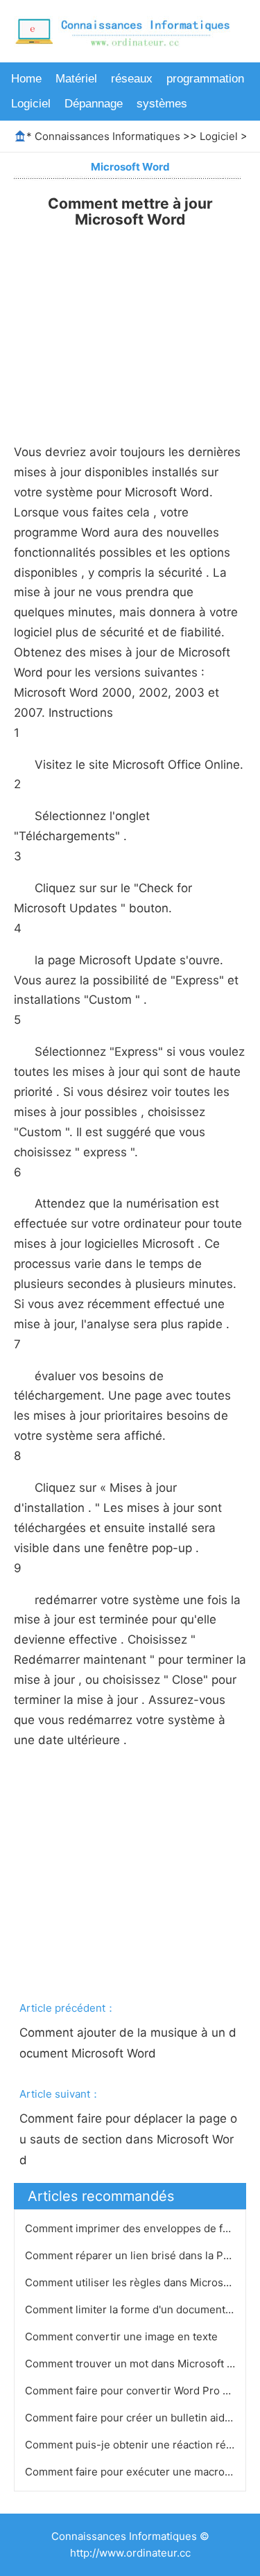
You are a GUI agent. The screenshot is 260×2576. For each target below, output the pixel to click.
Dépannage (94, 104)
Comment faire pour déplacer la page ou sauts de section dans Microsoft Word (128, 2139)
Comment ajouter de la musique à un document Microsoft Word (128, 2043)
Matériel (76, 79)
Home (26, 79)
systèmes (162, 104)
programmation (205, 79)
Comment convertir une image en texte (123, 2336)
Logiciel (31, 104)
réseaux (132, 79)
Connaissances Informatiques (107, 136)
